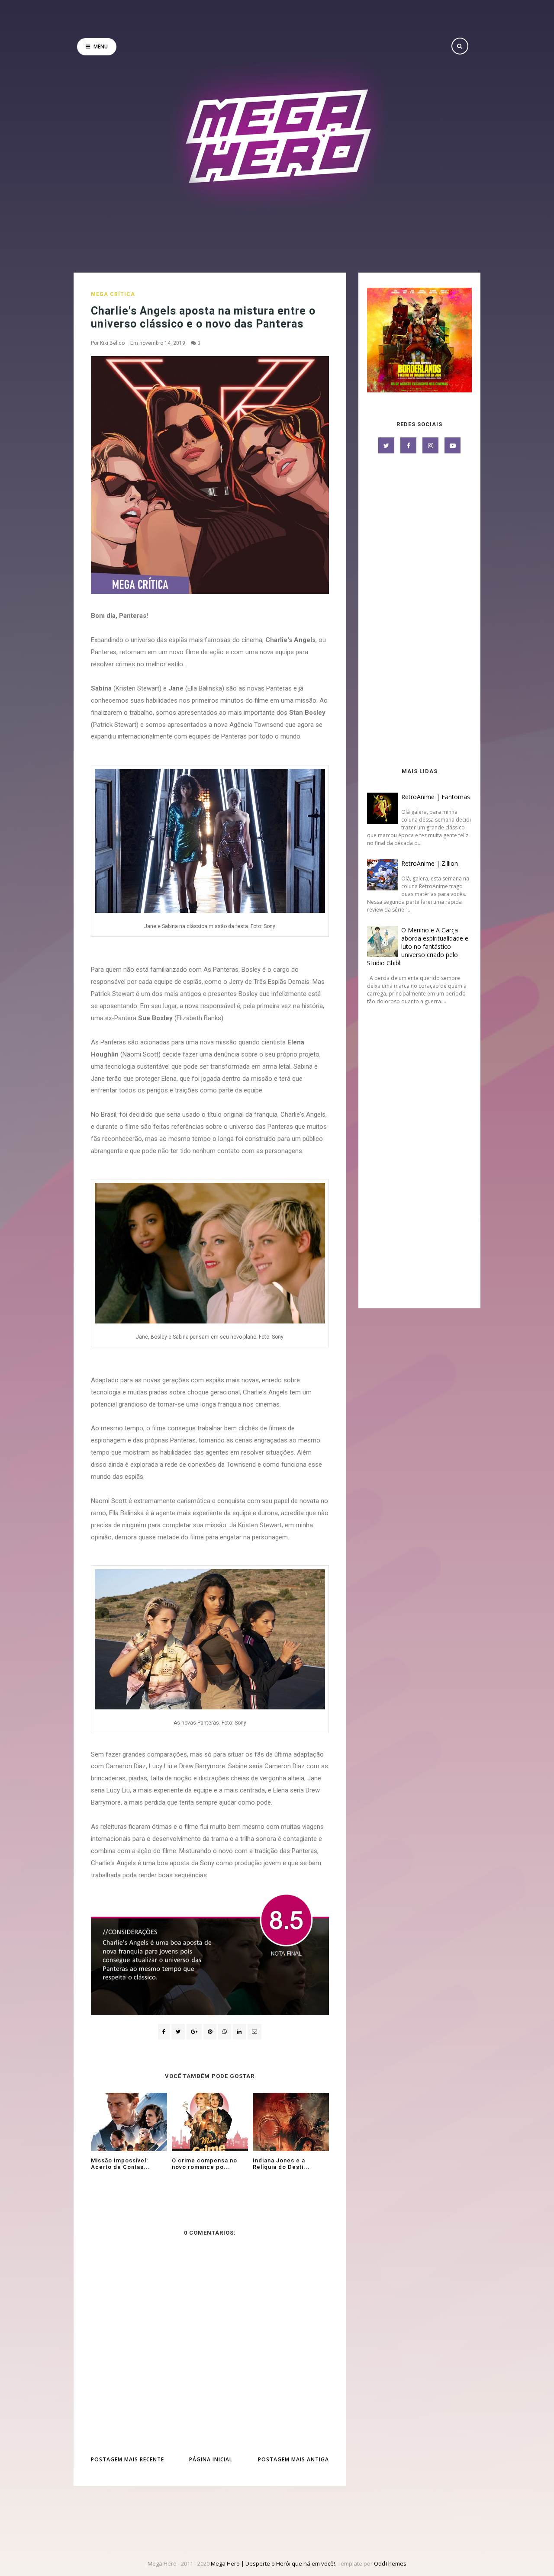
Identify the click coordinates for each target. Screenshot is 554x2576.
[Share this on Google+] (194, 2032)
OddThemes (390, 2563)
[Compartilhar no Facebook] (164, 2032)
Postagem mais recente (127, 2459)
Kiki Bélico (112, 343)
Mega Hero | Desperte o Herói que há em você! (273, 2563)
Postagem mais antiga (293, 2459)
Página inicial (211, 2459)
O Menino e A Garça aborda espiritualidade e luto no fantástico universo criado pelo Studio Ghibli (418, 946)
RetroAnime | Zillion (430, 863)
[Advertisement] (419, 611)
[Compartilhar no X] (178, 2032)
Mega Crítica (113, 294)
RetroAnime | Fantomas (436, 797)
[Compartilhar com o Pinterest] (254, 2032)
